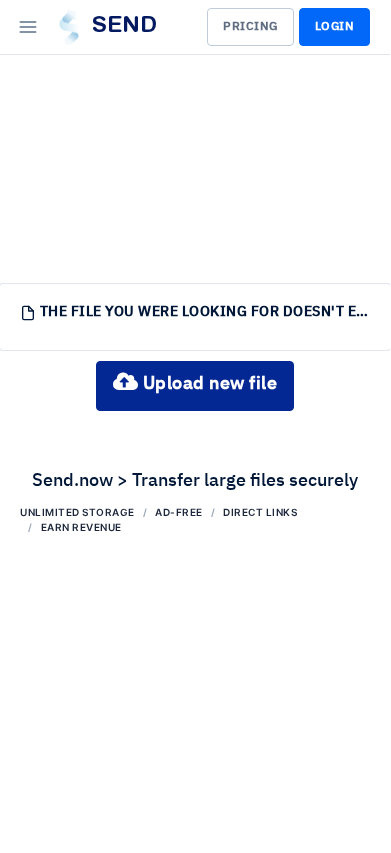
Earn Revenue (81, 527)
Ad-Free (179, 512)
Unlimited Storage (77, 512)
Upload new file (207, 384)
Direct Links (260, 512)
